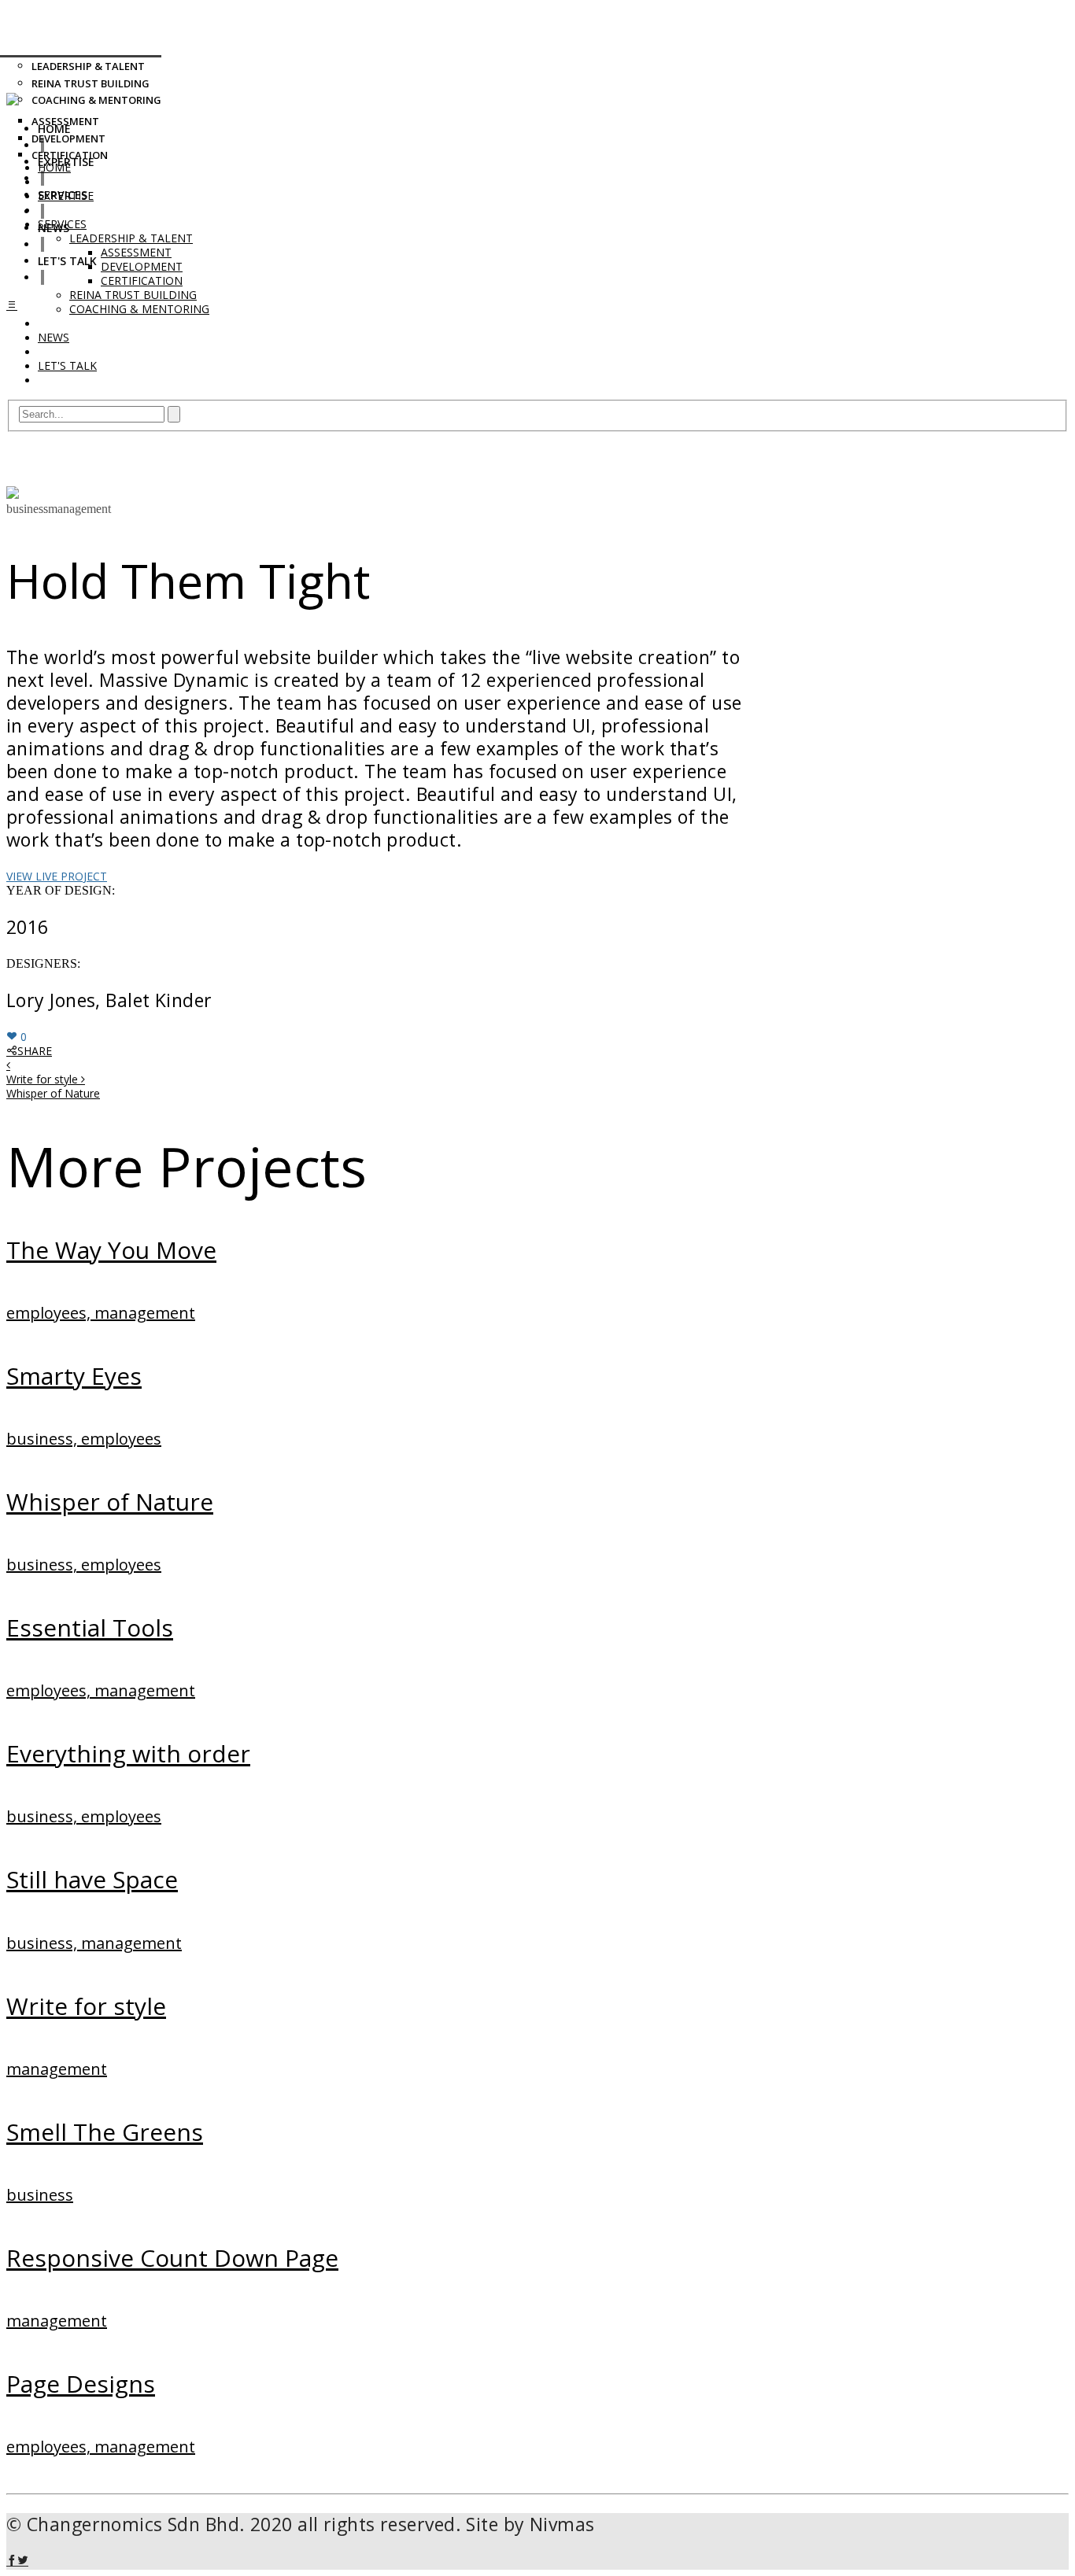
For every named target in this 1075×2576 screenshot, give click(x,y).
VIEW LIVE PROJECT (57, 876)
